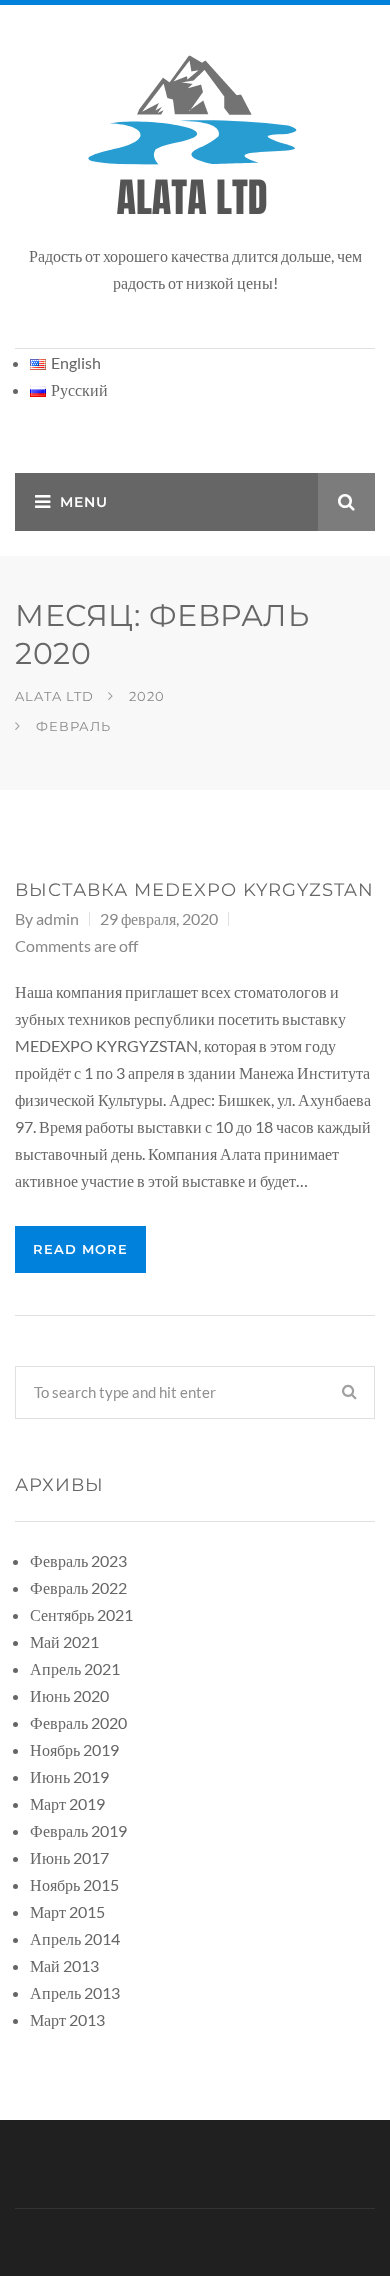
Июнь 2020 (69, 1695)
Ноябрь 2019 (74, 1749)
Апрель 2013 (75, 1992)
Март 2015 (67, 1911)
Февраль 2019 (78, 1830)
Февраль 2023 (78, 1560)
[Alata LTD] (195, 136)
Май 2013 (64, 1965)
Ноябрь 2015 (74, 1884)
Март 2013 (67, 2019)
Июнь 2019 (69, 1776)
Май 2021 (64, 1641)
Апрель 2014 (75, 1938)
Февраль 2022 (78, 1587)
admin (57, 918)
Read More (80, 1249)
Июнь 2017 (69, 1857)
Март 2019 (67, 1803)
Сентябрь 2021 (81, 1614)
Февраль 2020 (78, 1722)
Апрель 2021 (75, 1668)
